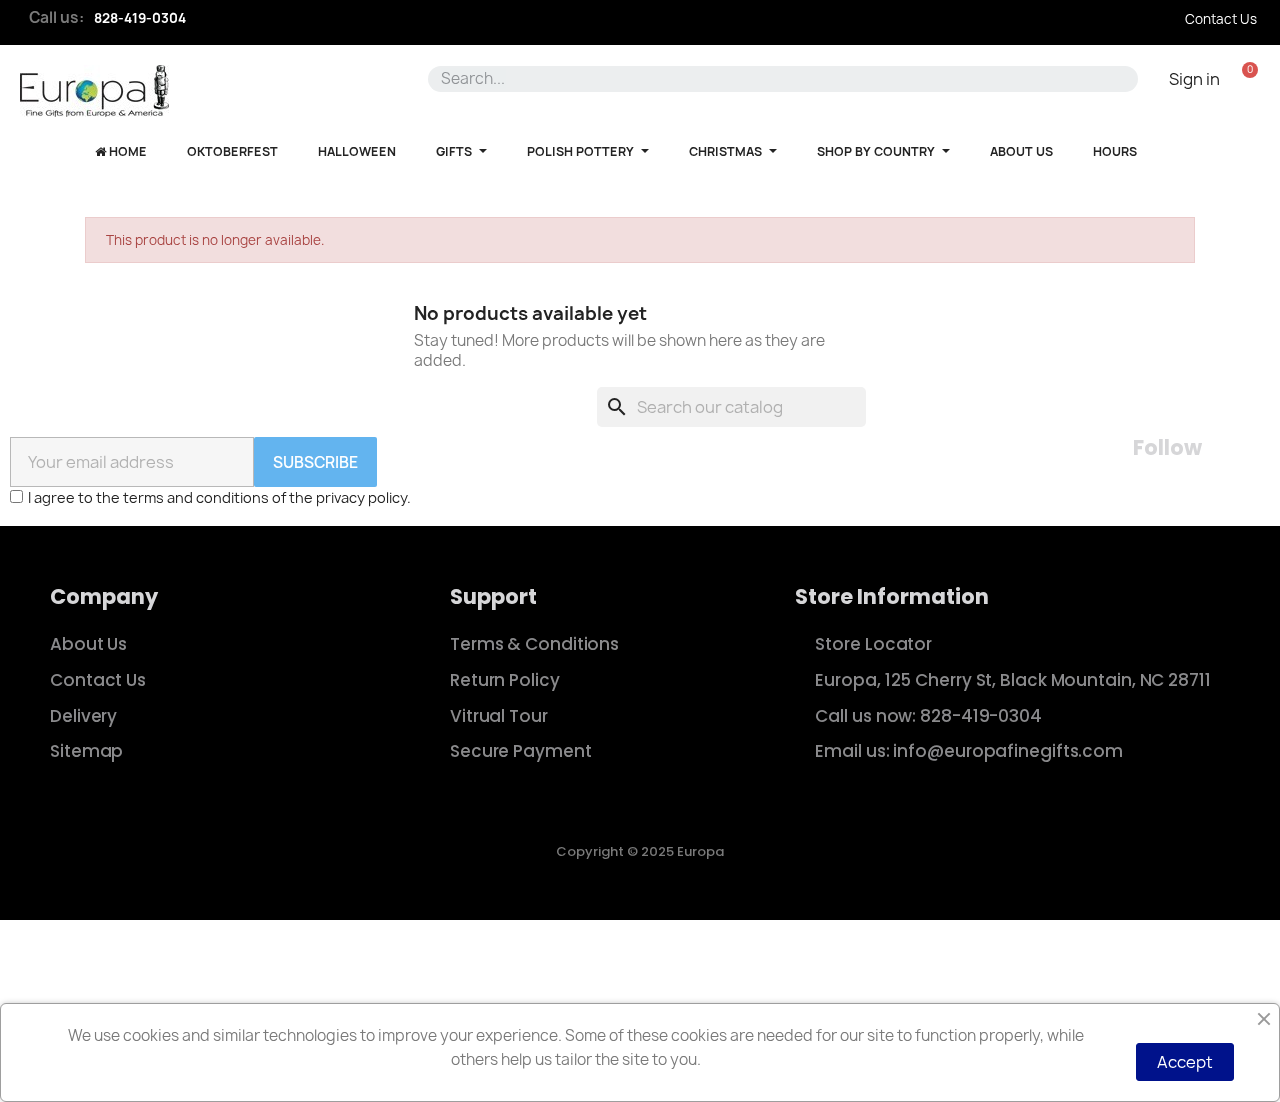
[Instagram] (1258, 449)
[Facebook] (1234, 449)
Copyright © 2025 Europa (640, 851)
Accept (1185, 1062)
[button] (1249, 78)
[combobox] (774, 79)
